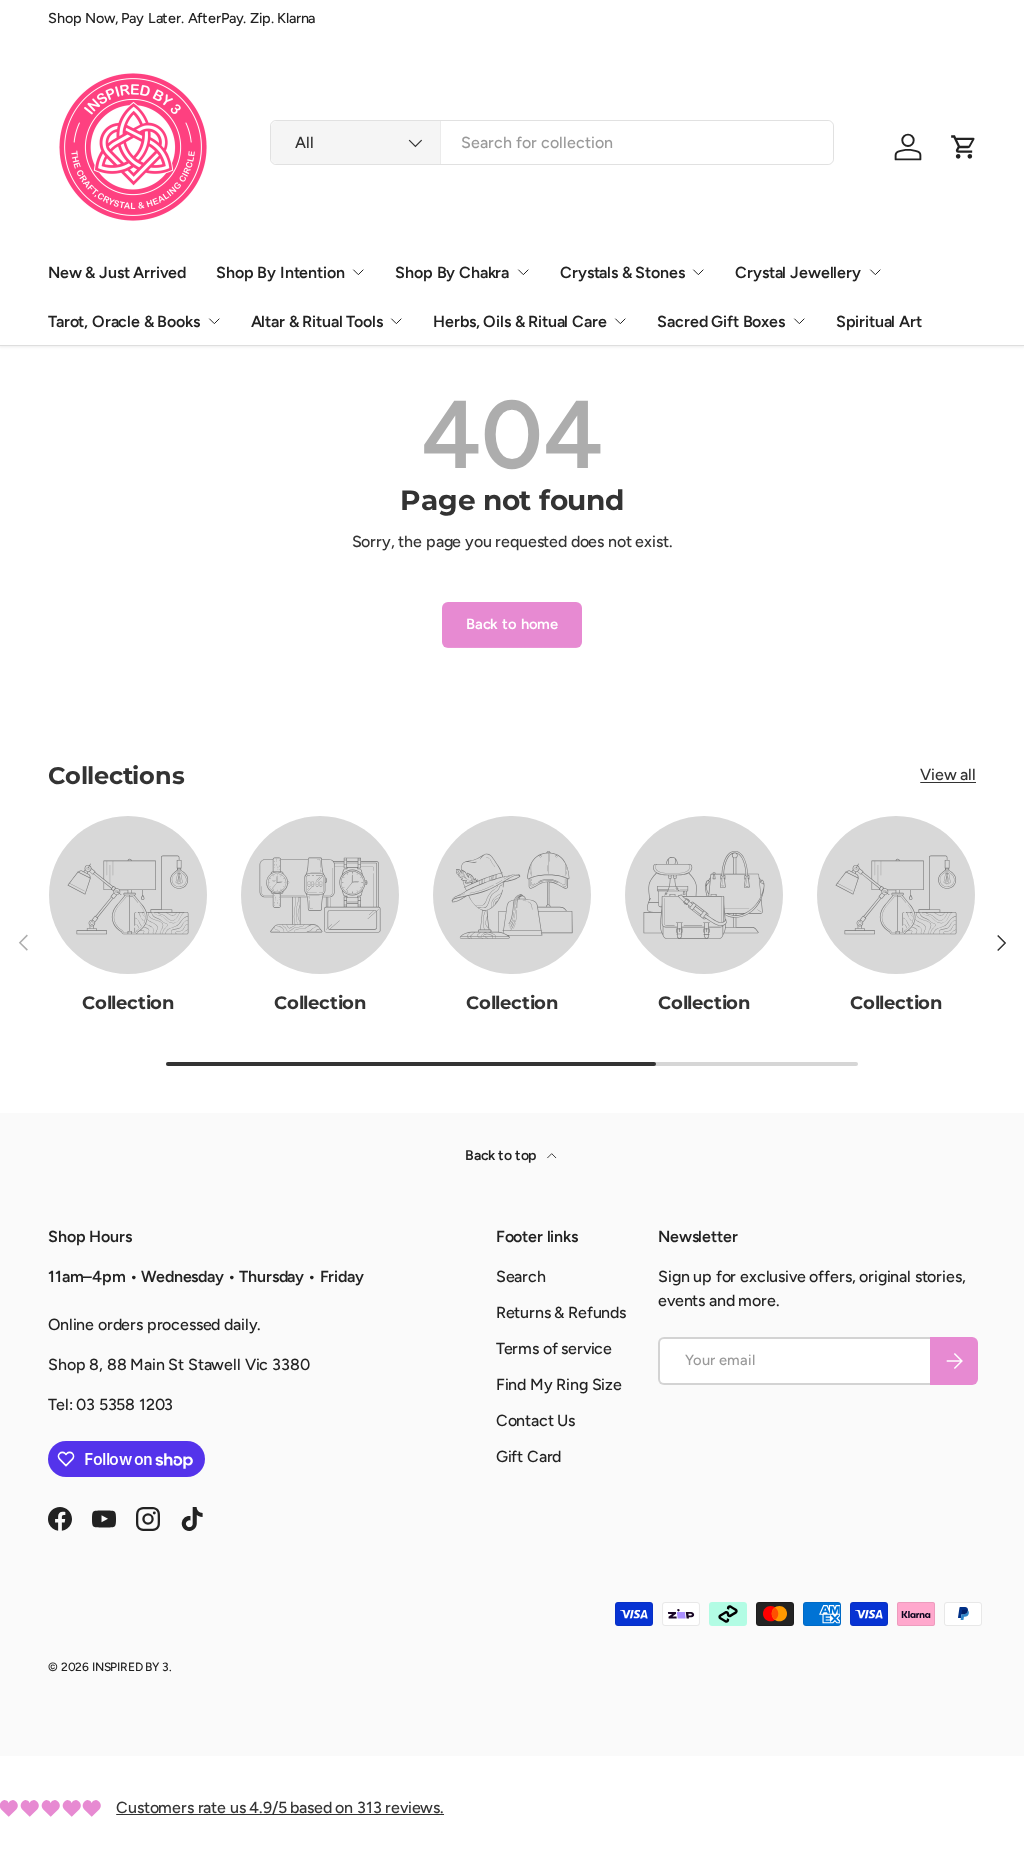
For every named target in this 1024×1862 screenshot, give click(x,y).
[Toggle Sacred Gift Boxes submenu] (799, 321)
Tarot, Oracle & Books (124, 321)
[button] (964, 147)
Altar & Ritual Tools (317, 321)
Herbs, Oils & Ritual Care (519, 321)
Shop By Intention (280, 272)
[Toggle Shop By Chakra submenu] (523, 272)
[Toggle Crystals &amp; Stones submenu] (698, 272)
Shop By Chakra (452, 272)
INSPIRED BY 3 (130, 1667)
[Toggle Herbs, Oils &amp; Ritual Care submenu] (620, 321)
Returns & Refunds (561, 1312)
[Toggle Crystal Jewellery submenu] (875, 272)
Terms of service (554, 1348)
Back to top (502, 1155)
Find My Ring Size (559, 1384)
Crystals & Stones (622, 272)
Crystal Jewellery (797, 272)
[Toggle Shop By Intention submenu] (358, 272)
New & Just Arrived (117, 272)
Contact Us (535, 1420)
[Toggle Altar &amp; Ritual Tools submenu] (396, 321)
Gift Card (529, 1456)
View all (948, 774)
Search (521, 1276)
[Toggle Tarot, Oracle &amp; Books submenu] (214, 321)
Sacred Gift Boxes (720, 321)
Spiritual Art (879, 321)
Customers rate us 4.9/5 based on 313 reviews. (280, 1807)
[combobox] (552, 142)
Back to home (512, 624)
